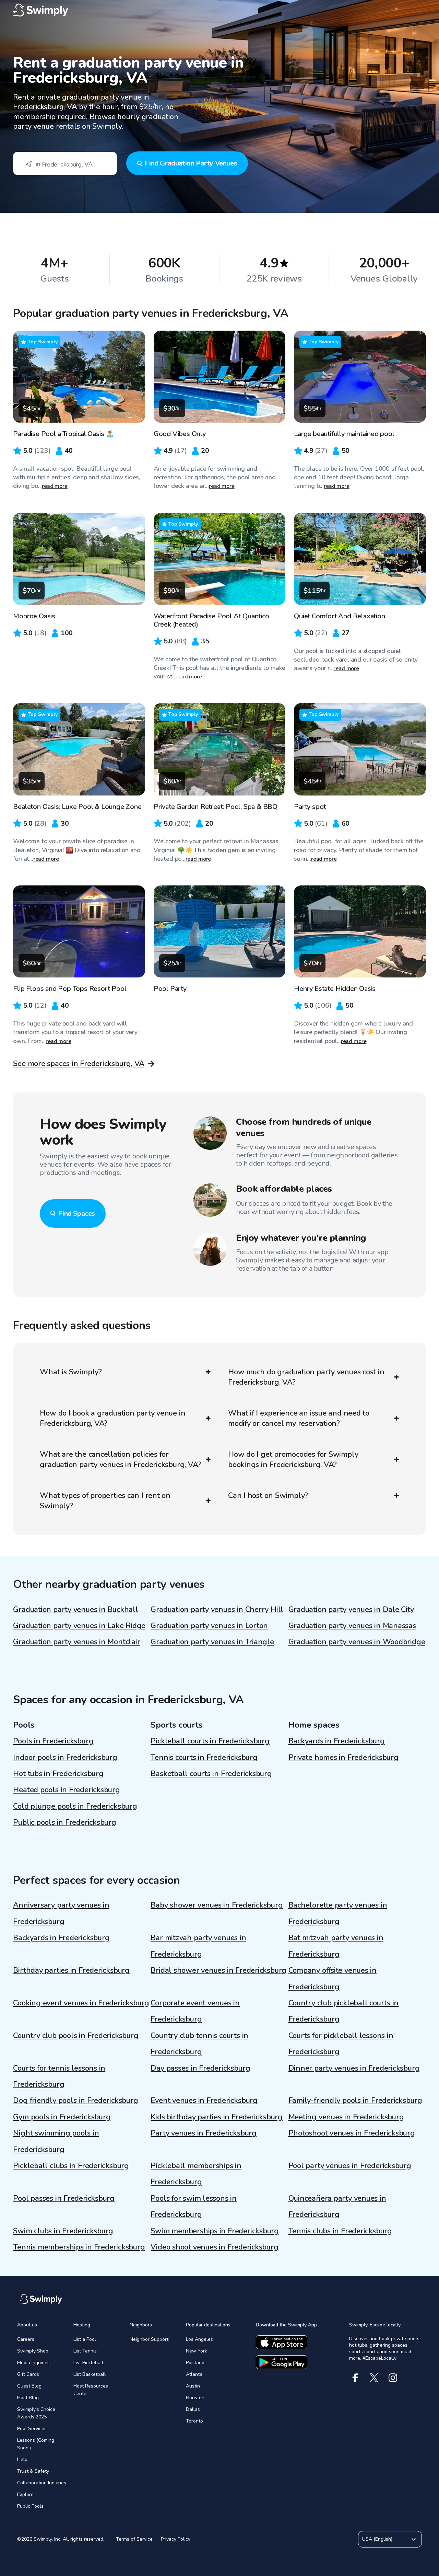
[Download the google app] (282, 2362)
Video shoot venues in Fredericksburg (214, 2247)
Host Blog (28, 2398)
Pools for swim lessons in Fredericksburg (194, 2206)
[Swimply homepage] (219, 10)
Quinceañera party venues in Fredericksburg (337, 2206)
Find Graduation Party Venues (191, 163)
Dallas (193, 2409)
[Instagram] (393, 2378)
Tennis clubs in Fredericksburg (340, 2231)
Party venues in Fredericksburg (203, 2133)
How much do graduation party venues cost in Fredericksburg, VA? (306, 1377)
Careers (26, 2339)
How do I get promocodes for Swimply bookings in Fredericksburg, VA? (293, 1459)
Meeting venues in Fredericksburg (346, 2117)
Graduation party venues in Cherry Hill (217, 1610)
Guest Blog (29, 2386)
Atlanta (194, 2374)
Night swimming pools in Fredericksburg (56, 2141)
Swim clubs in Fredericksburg (63, 2231)
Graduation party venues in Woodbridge (357, 1642)
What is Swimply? (71, 1372)
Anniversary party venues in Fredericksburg (61, 1913)
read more (55, 486)
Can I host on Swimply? (268, 1496)
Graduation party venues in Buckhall (75, 1610)
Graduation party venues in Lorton (209, 1626)
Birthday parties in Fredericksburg (71, 1970)
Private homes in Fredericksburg (343, 1758)
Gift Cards (28, 2374)
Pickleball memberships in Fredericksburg (196, 2174)
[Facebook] (355, 2378)
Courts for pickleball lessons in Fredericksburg (341, 2044)
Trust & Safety (33, 2471)
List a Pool (85, 2339)
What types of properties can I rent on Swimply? (105, 1501)
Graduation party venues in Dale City (351, 1610)
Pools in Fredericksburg (53, 1741)
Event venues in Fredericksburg (204, 2100)
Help (22, 2459)
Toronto (194, 2421)
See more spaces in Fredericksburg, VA (79, 1064)
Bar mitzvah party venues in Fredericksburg (198, 1946)
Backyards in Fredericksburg (337, 1741)
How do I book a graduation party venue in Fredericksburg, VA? (112, 1418)
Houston (195, 2398)
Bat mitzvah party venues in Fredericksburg (336, 1946)
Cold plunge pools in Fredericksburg (75, 1806)
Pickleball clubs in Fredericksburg (71, 2166)
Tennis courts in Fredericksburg (204, 1758)
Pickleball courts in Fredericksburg (210, 1741)
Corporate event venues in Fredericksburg (195, 2011)
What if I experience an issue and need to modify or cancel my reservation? (299, 1418)
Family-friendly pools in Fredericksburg (355, 2100)
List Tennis (85, 2351)
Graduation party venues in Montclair (76, 1642)
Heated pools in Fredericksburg (66, 1790)
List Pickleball (88, 2363)
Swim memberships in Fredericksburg (215, 2231)
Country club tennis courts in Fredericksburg (199, 2044)
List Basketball (90, 2374)
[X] (374, 2378)
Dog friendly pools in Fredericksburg (75, 2100)
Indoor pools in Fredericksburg (65, 1758)
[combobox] (65, 163)
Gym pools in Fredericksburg (62, 2117)
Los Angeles (199, 2339)
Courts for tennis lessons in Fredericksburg (59, 2076)
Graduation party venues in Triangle (212, 1642)
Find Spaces (76, 1213)
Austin (193, 2386)
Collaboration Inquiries (42, 2483)
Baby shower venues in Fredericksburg (217, 1905)
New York (197, 2351)
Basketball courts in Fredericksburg (211, 1774)
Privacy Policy (176, 2539)
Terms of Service (134, 2539)
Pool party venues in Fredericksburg (350, 2166)
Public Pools (30, 2506)
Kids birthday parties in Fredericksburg (216, 2117)
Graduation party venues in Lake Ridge (79, 1626)
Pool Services (32, 2429)
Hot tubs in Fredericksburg (58, 1774)
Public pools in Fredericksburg (64, 1822)
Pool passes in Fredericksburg (64, 2198)
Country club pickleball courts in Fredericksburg (344, 2011)
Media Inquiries (33, 2363)
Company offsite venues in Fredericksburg (333, 1978)
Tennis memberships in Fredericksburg (79, 2247)
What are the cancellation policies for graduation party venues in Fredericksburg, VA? (120, 1459)
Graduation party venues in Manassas (352, 1626)
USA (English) (377, 2539)
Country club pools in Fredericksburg (76, 2036)
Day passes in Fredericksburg (200, 2068)
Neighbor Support (149, 2339)
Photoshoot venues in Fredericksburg (352, 2133)
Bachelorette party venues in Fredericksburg (338, 1913)
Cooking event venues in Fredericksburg (81, 2003)
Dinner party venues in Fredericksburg (354, 2068)
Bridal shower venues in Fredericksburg (218, 1970)
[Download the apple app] (282, 2342)
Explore (25, 2494)
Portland (195, 2363)
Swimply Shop (33, 2351)
